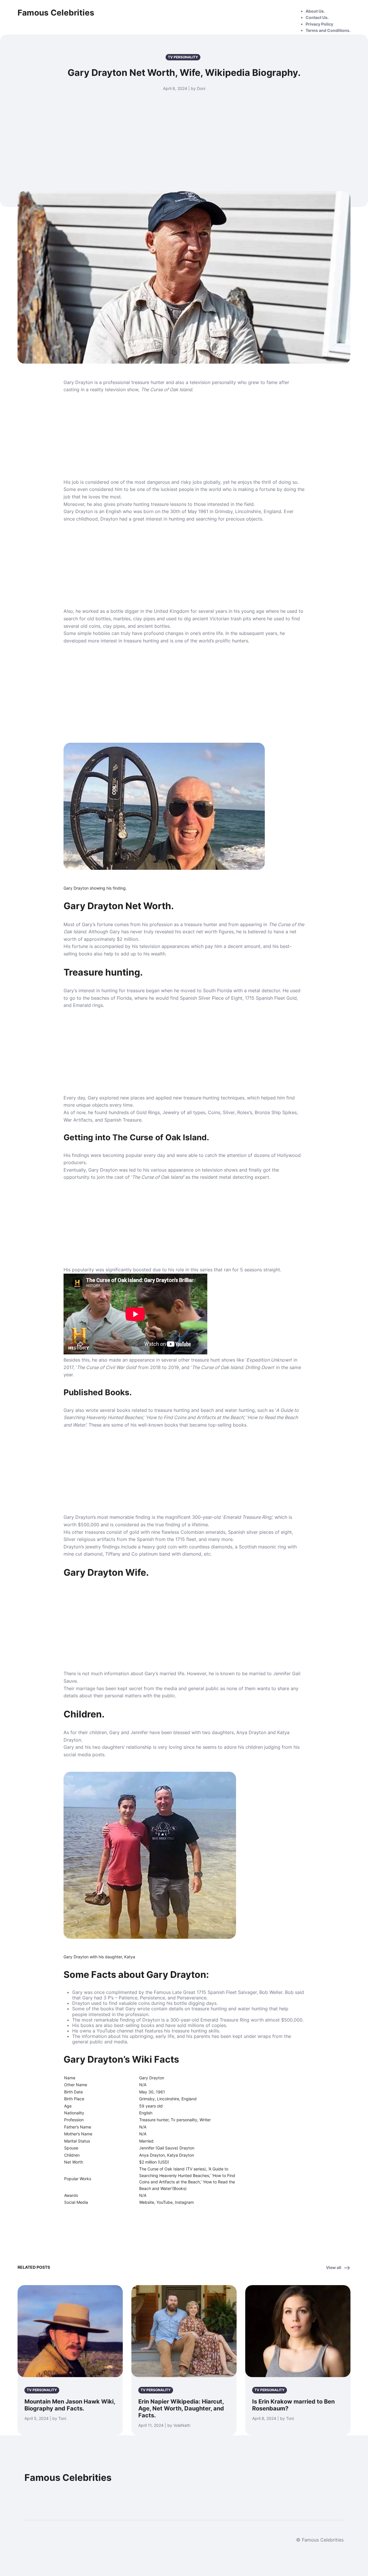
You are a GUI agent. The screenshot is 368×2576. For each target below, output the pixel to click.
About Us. (315, 11)
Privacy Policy (319, 24)
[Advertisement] (184, 135)
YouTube (164, 2202)
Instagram (184, 2202)
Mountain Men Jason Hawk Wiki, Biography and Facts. (70, 2405)
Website (147, 2202)
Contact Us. (317, 17)
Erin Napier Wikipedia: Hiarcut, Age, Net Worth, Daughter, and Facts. (181, 2408)
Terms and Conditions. (328, 30)
